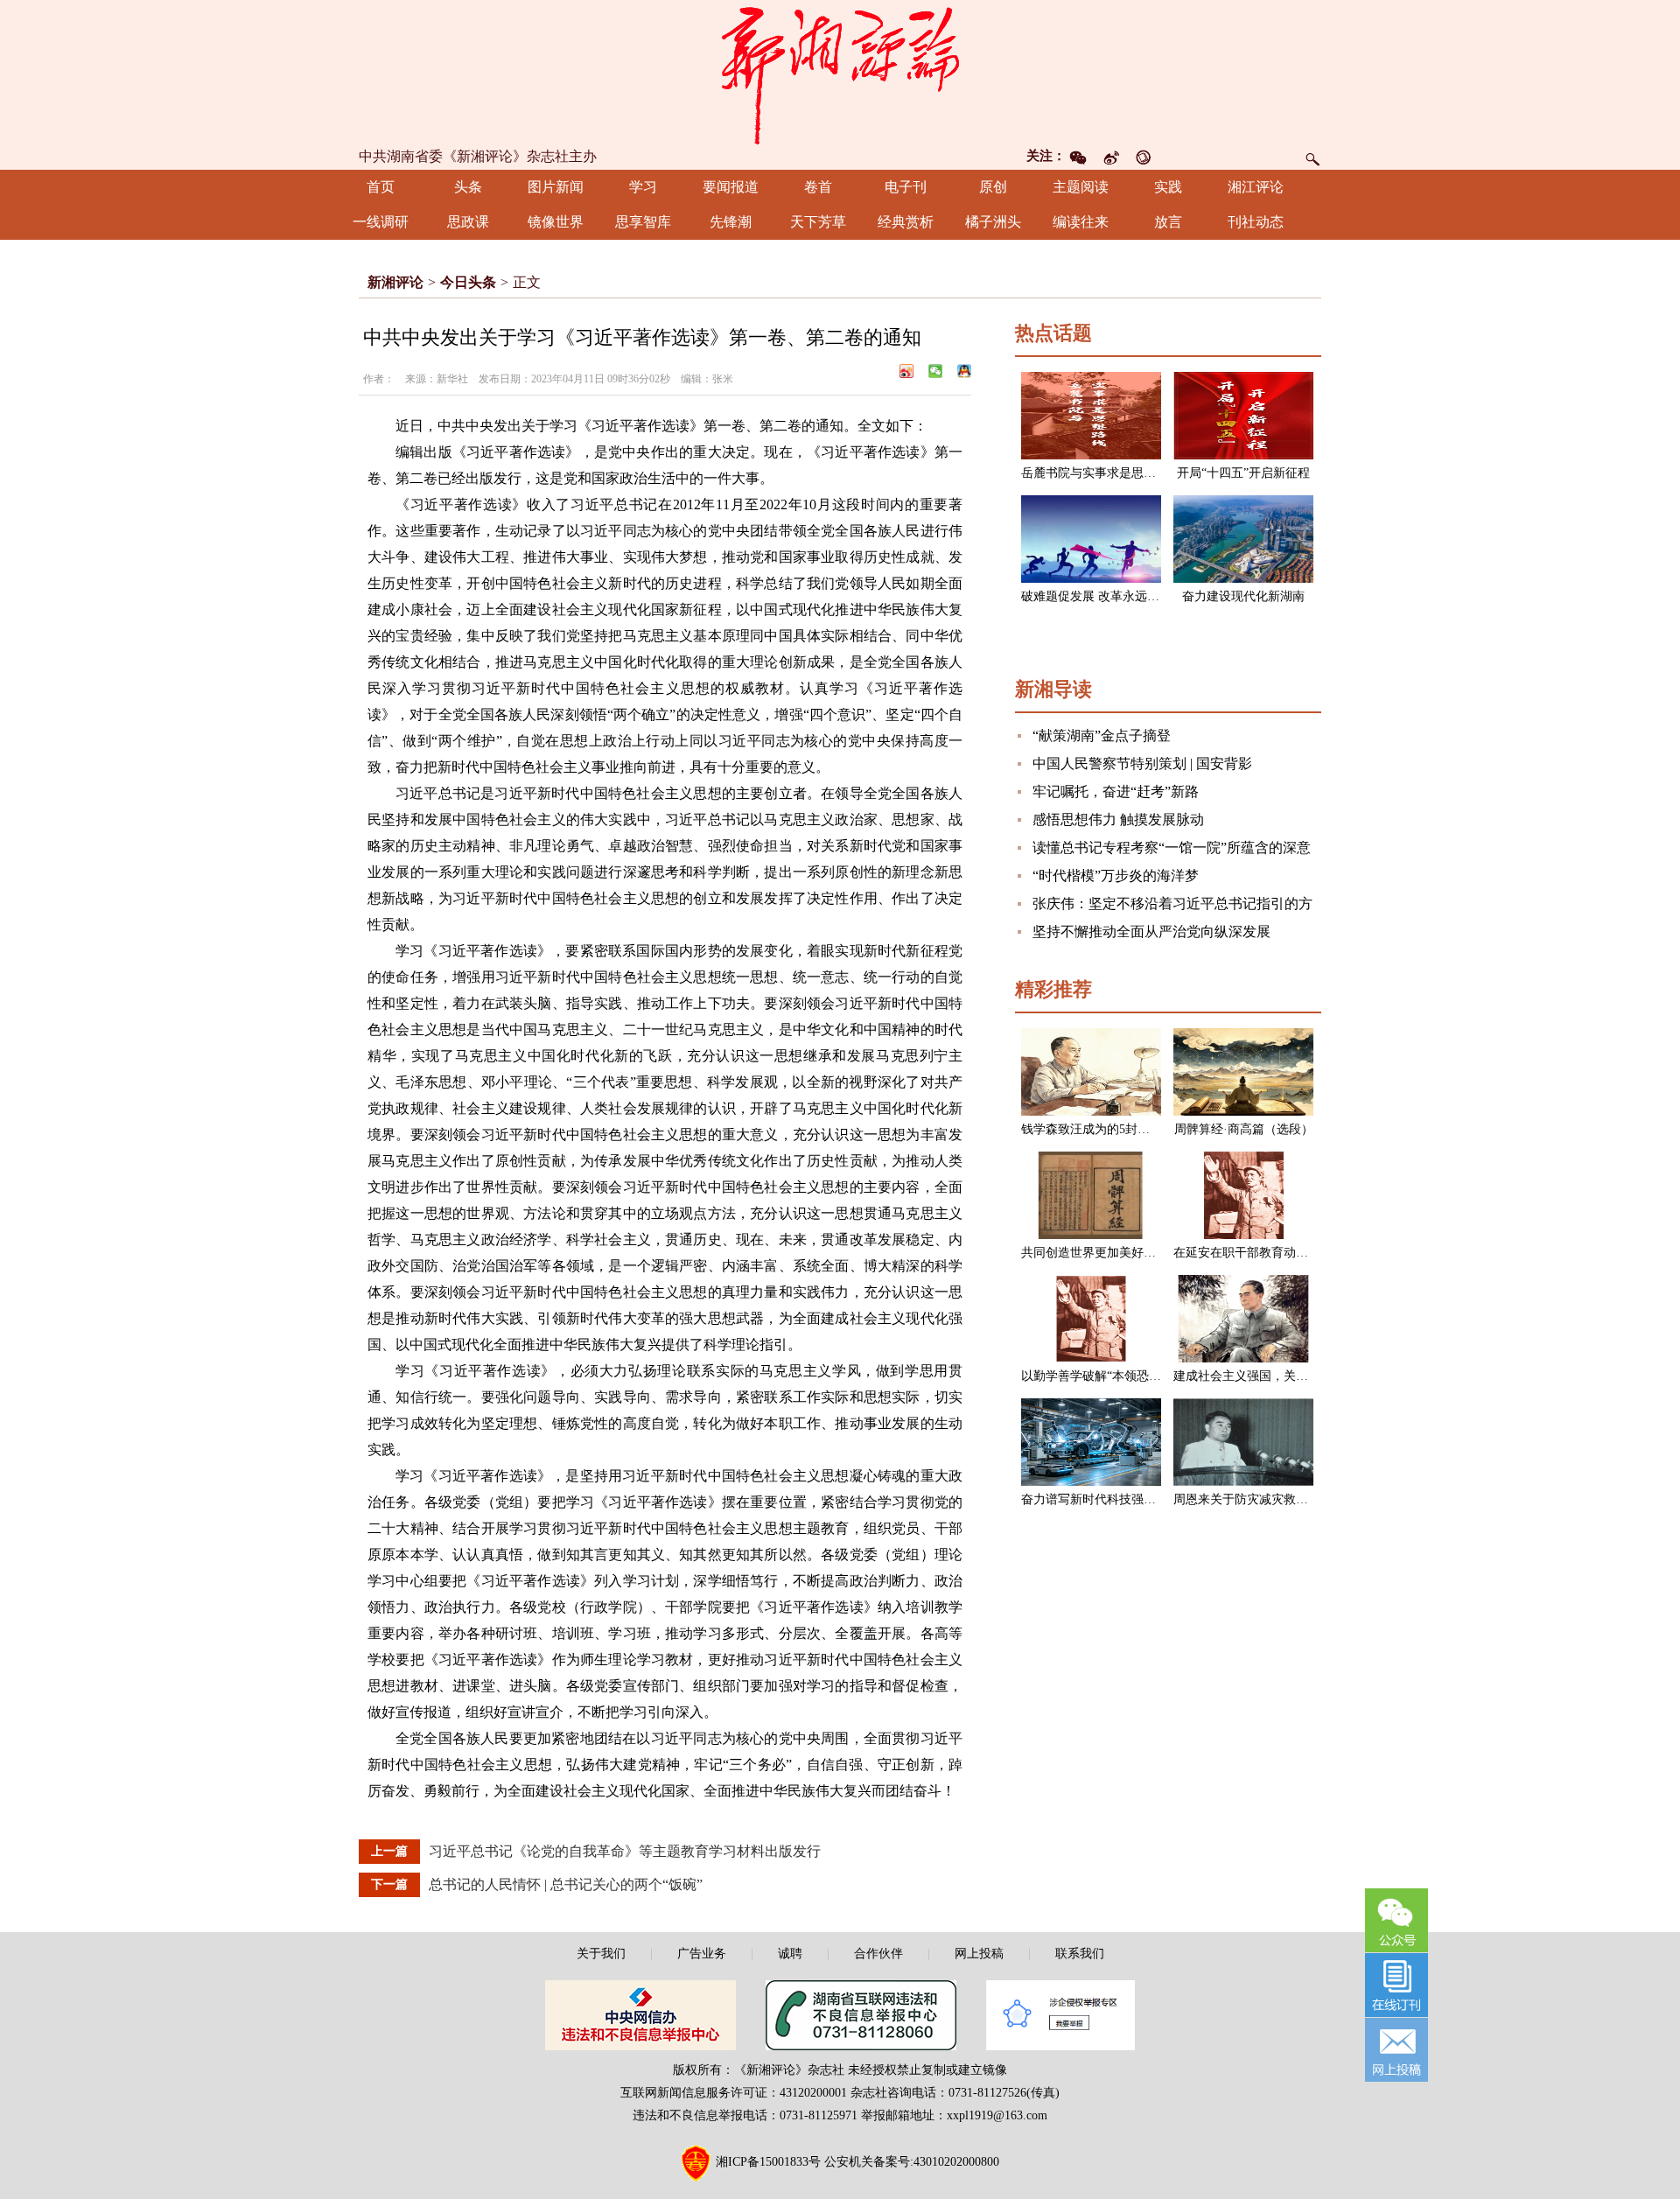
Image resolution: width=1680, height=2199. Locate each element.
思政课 (468, 222)
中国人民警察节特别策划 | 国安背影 (1142, 763)
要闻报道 (731, 187)
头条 (468, 187)
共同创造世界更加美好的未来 (1101, 1253)
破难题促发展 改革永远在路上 (1102, 596)
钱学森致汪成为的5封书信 (1092, 1129)
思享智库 (643, 222)
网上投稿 (979, 1954)
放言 (1168, 222)
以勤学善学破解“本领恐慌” (1094, 1376)
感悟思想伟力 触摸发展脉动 (1118, 819)
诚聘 (790, 1954)
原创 (993, 187)
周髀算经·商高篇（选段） (1244, 1129)
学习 (643, 187)
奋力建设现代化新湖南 (1243, 596)
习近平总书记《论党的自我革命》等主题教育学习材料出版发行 (625, 1851)
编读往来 (1081, 222)
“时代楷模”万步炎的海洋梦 (1116, 875)
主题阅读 (1081, 187)
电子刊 (906, 187)
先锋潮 (731, 222)
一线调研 (381, 222)
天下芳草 (818, 222)
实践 (1168, 187)
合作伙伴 (878, 1954)
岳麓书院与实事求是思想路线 (1101, 473)
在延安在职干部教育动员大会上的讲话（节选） (1302, 1253)
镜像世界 (556, 222)
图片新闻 (556, 187)
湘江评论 (1256, 187)
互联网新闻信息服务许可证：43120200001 (734, 2093)
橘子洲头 (993, 222)
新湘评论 (395, 282)
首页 (381, 187)
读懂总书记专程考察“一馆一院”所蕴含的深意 (1172, 847)
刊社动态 (1256, 222)
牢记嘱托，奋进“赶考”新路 (1116, 791)
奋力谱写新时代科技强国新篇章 (1107, 1499)
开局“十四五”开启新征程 (1243, 473)
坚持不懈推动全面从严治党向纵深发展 (1151, 931)
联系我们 (1080, 1954)
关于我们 (601, 1954)
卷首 (818, 187)
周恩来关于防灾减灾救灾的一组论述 (1271, 1499)
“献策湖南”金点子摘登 (1102, 735)
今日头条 (468, 282)
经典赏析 (906, 222)
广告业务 (702, 1954)
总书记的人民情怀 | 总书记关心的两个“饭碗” (566, 1884)
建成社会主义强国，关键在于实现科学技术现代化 (1308, 1376)
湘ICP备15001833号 (768, 2162)
